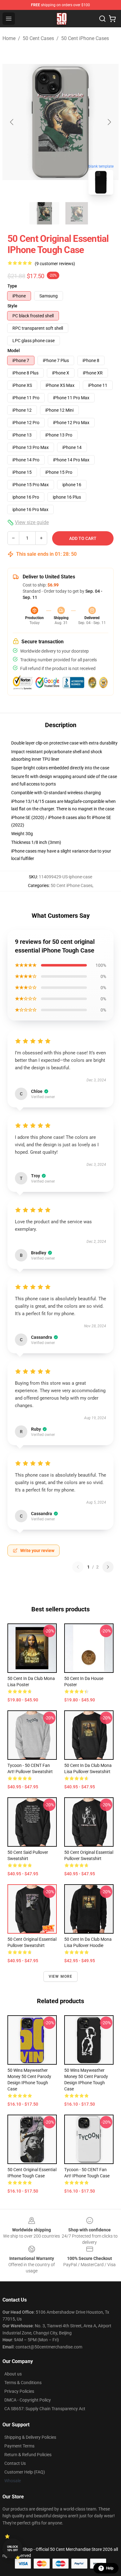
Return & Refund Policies (28, 2455)
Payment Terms (19, 2446)
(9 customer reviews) (55, 264)
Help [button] (110, 2568)
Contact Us (15, 2463)
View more (61, 1976)
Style (12, 306)
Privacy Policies (19, 2391)
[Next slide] (109, 122)
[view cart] (112, 19)
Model (14, 351)
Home (9, 38)
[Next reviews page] (108, 1567)
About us (13, 2374)
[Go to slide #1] (44, 213)
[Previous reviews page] (78, 1567)
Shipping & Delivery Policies (30, 2437)
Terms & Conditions (23, 2383)
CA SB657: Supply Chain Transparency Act (45, 2409)
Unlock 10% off (13, 2549)
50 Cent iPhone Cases (85, 38)
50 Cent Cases (38, 38)
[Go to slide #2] (77, 213)
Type (12, 286)
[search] (102, 19)
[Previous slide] (12, 122)
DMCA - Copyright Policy (28, 2400)
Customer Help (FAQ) (25, 2472)
